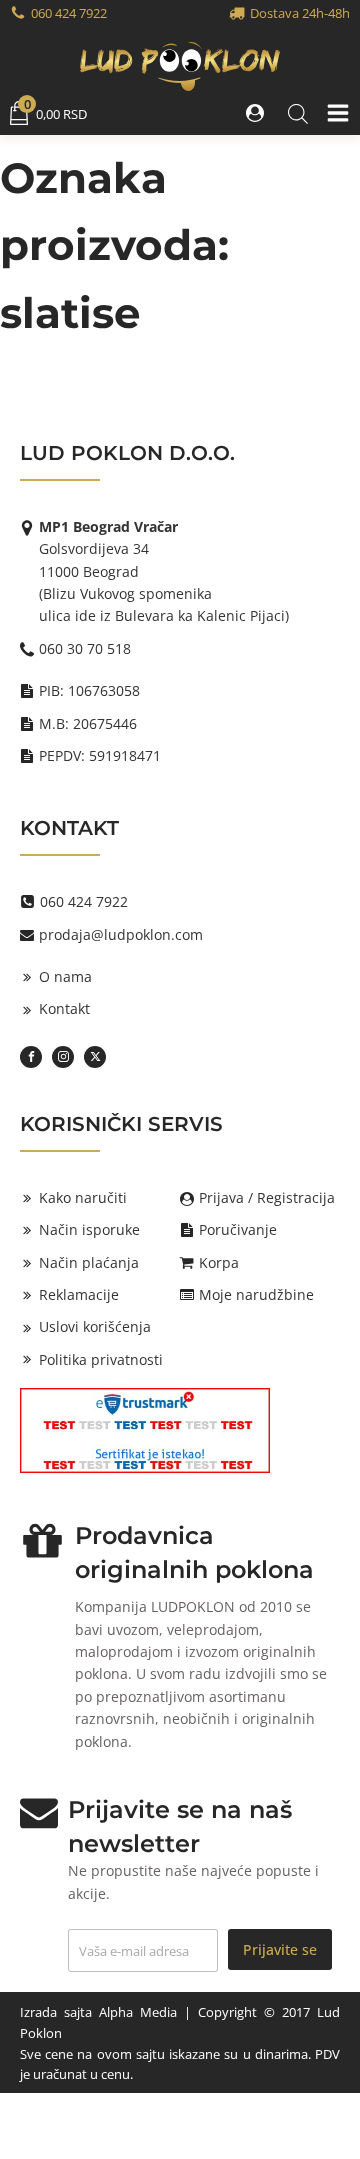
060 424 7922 (69, 13)
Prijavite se (280, 1949)
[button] (257, 113)
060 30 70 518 (85, 648)
